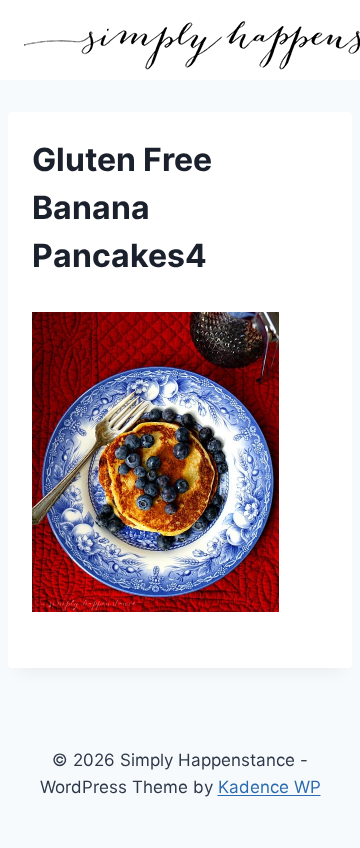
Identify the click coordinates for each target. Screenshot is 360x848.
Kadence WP (269, 787)
